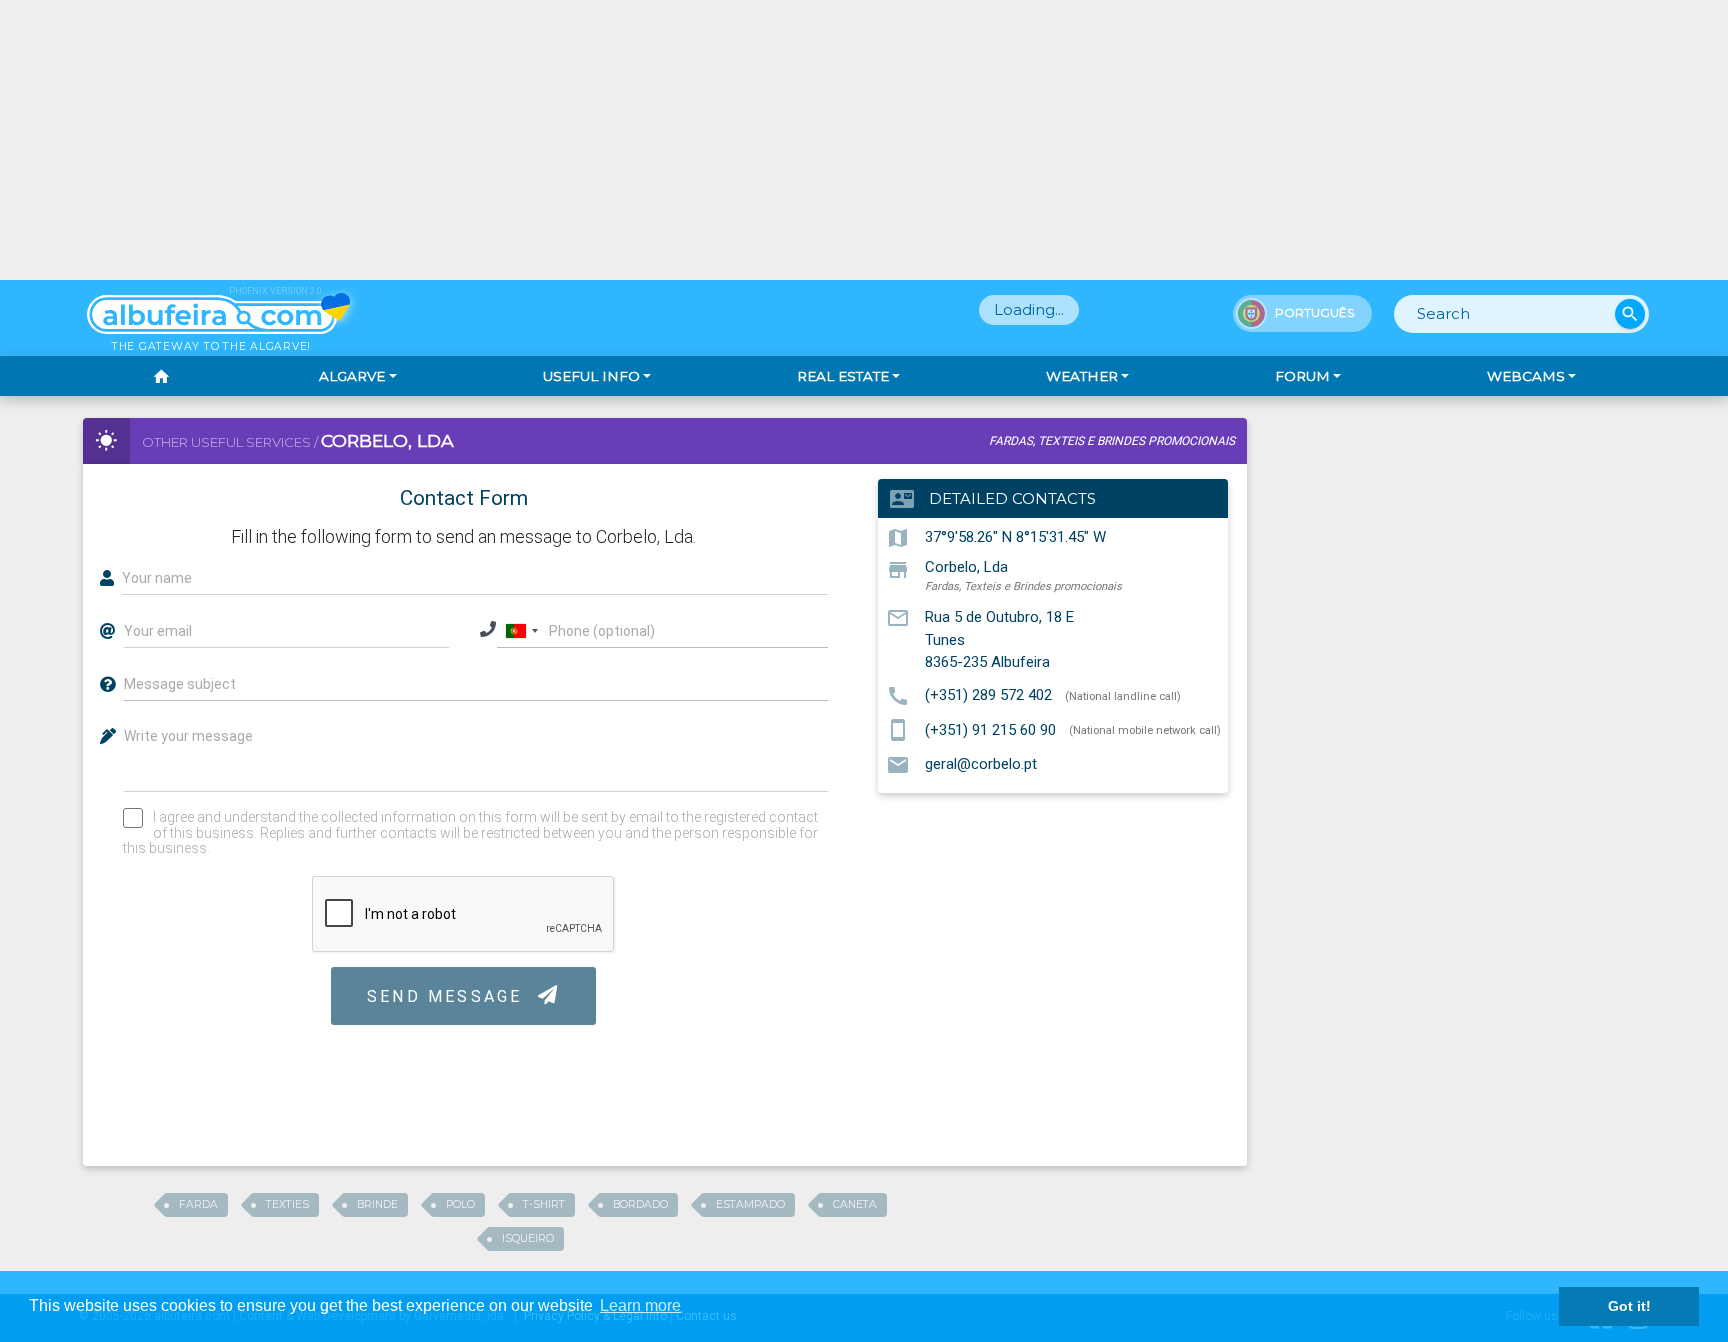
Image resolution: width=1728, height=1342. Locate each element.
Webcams (1526, 376)
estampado (750, 1204)
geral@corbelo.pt (981, 764)
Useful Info (591, 376)
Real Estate (843, 376)
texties (287, 1204)
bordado (640, 1204)
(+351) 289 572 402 (988, 695)
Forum (1302, 376)
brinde (377, 1204)
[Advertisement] (864, 140)
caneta (855, 1204)
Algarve (352, 376)
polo (460, 1204)
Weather (1082, 376)
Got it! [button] (1629, 1306)
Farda (198, 1204)
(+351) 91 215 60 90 (990, 729)
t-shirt (544, 1204)
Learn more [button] (640, 1305)
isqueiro (528, 1238)
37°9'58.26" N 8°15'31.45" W (1015, 537)
